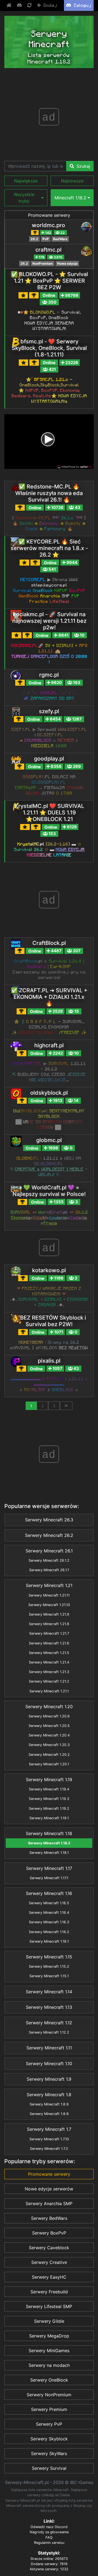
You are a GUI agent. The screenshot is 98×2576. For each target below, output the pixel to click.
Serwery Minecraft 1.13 (49, 2007)
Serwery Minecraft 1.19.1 (49, 1818)
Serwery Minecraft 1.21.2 (49, 1681)
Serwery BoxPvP (49, 2233)
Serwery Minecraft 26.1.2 (49, 1560)
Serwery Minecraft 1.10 (49, 2064)
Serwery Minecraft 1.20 (49, 1707)
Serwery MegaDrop (49, 2336)
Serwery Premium (49, 2409)
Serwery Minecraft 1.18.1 (49, 1853)
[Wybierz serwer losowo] (30, 5)
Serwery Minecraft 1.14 (49, 1992)
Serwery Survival (49, 2468)
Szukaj (83, 166)
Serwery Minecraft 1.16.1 (49, 1941)
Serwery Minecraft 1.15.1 (49, 1976)
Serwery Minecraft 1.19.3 (49, 1799)
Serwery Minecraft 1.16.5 (49, 1903)
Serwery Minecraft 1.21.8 (49, 1624)
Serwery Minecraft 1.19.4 (49, 1789)
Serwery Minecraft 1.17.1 (49, 1878)
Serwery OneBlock (49, 2380)
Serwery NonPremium (49, 2395)
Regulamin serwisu (49, 2543)
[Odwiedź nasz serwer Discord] (20, 5)
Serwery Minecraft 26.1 (49, 1551)
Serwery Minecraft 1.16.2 (49, 1932)
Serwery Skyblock (49, 2439)
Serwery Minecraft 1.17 (49, 1868)
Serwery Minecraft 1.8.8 (49, 2114)
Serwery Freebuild (49, 2292)
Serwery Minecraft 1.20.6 (49, 1716)
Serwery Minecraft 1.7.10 (49, 2139)
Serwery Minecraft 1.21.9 (49, 1614)
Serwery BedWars (49, 2218)
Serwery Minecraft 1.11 (49, 2048)
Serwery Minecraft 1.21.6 (49, 1643)
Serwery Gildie (49, 2321)
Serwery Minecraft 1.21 (49, 1585)
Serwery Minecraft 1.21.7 (49, 1633)
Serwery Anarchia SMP (49, 2203)
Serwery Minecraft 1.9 (49, 2079)
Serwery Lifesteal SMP (49, 2306)
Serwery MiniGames (49, 2351)
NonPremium (43, 263)
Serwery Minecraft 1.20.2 (49, 1755)
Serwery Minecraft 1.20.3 (49, 1745)
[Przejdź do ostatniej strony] (66, 1406)
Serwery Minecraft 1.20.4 (49, 1735)
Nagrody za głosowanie (49, 2532)
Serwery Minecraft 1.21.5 (49, 1653)
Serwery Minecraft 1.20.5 (49, 1726)
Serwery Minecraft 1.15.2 (49, 1966)
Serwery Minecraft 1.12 (49, 2023)
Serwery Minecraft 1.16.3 (49, 1922)
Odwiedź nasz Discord (49, 2527)
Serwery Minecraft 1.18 (49, 1833)
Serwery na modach (49, 2365)
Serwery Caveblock (49, 2248)
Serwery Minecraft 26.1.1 (49, 1570)
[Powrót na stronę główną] (10, 5)
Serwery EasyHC (49, 2277)
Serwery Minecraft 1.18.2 (49, 1843)
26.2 (34, 239)
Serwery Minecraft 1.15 (49, 1957)
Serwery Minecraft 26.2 (49, 1535)
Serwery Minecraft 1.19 (49, 1780)
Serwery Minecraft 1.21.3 (49, 1672)
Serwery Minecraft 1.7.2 (49, 2149)
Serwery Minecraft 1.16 (49, 1893)
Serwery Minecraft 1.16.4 (49, 1913)
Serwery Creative (49, 2262)
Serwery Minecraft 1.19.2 (49, 1809)
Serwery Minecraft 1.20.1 (49, 1764)
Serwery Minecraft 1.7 (49, 2129)
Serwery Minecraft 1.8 (49, 2095)
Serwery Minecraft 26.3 (49, 1520)
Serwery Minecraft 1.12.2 (49, 2032)
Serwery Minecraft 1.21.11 (49, 1595)
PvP (46, 239)
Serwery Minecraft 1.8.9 (49, 2104)
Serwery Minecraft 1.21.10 (49, 1605)
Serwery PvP (49, 2424)
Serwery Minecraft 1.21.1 (49, 1691)
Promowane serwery (49, 215)
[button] (26, 181)
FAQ (49, 2537)
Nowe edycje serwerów (49, 2189)
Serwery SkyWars (49, 2453)
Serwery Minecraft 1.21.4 (49, 1662)
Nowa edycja (67, 263)
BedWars (60, 239)
